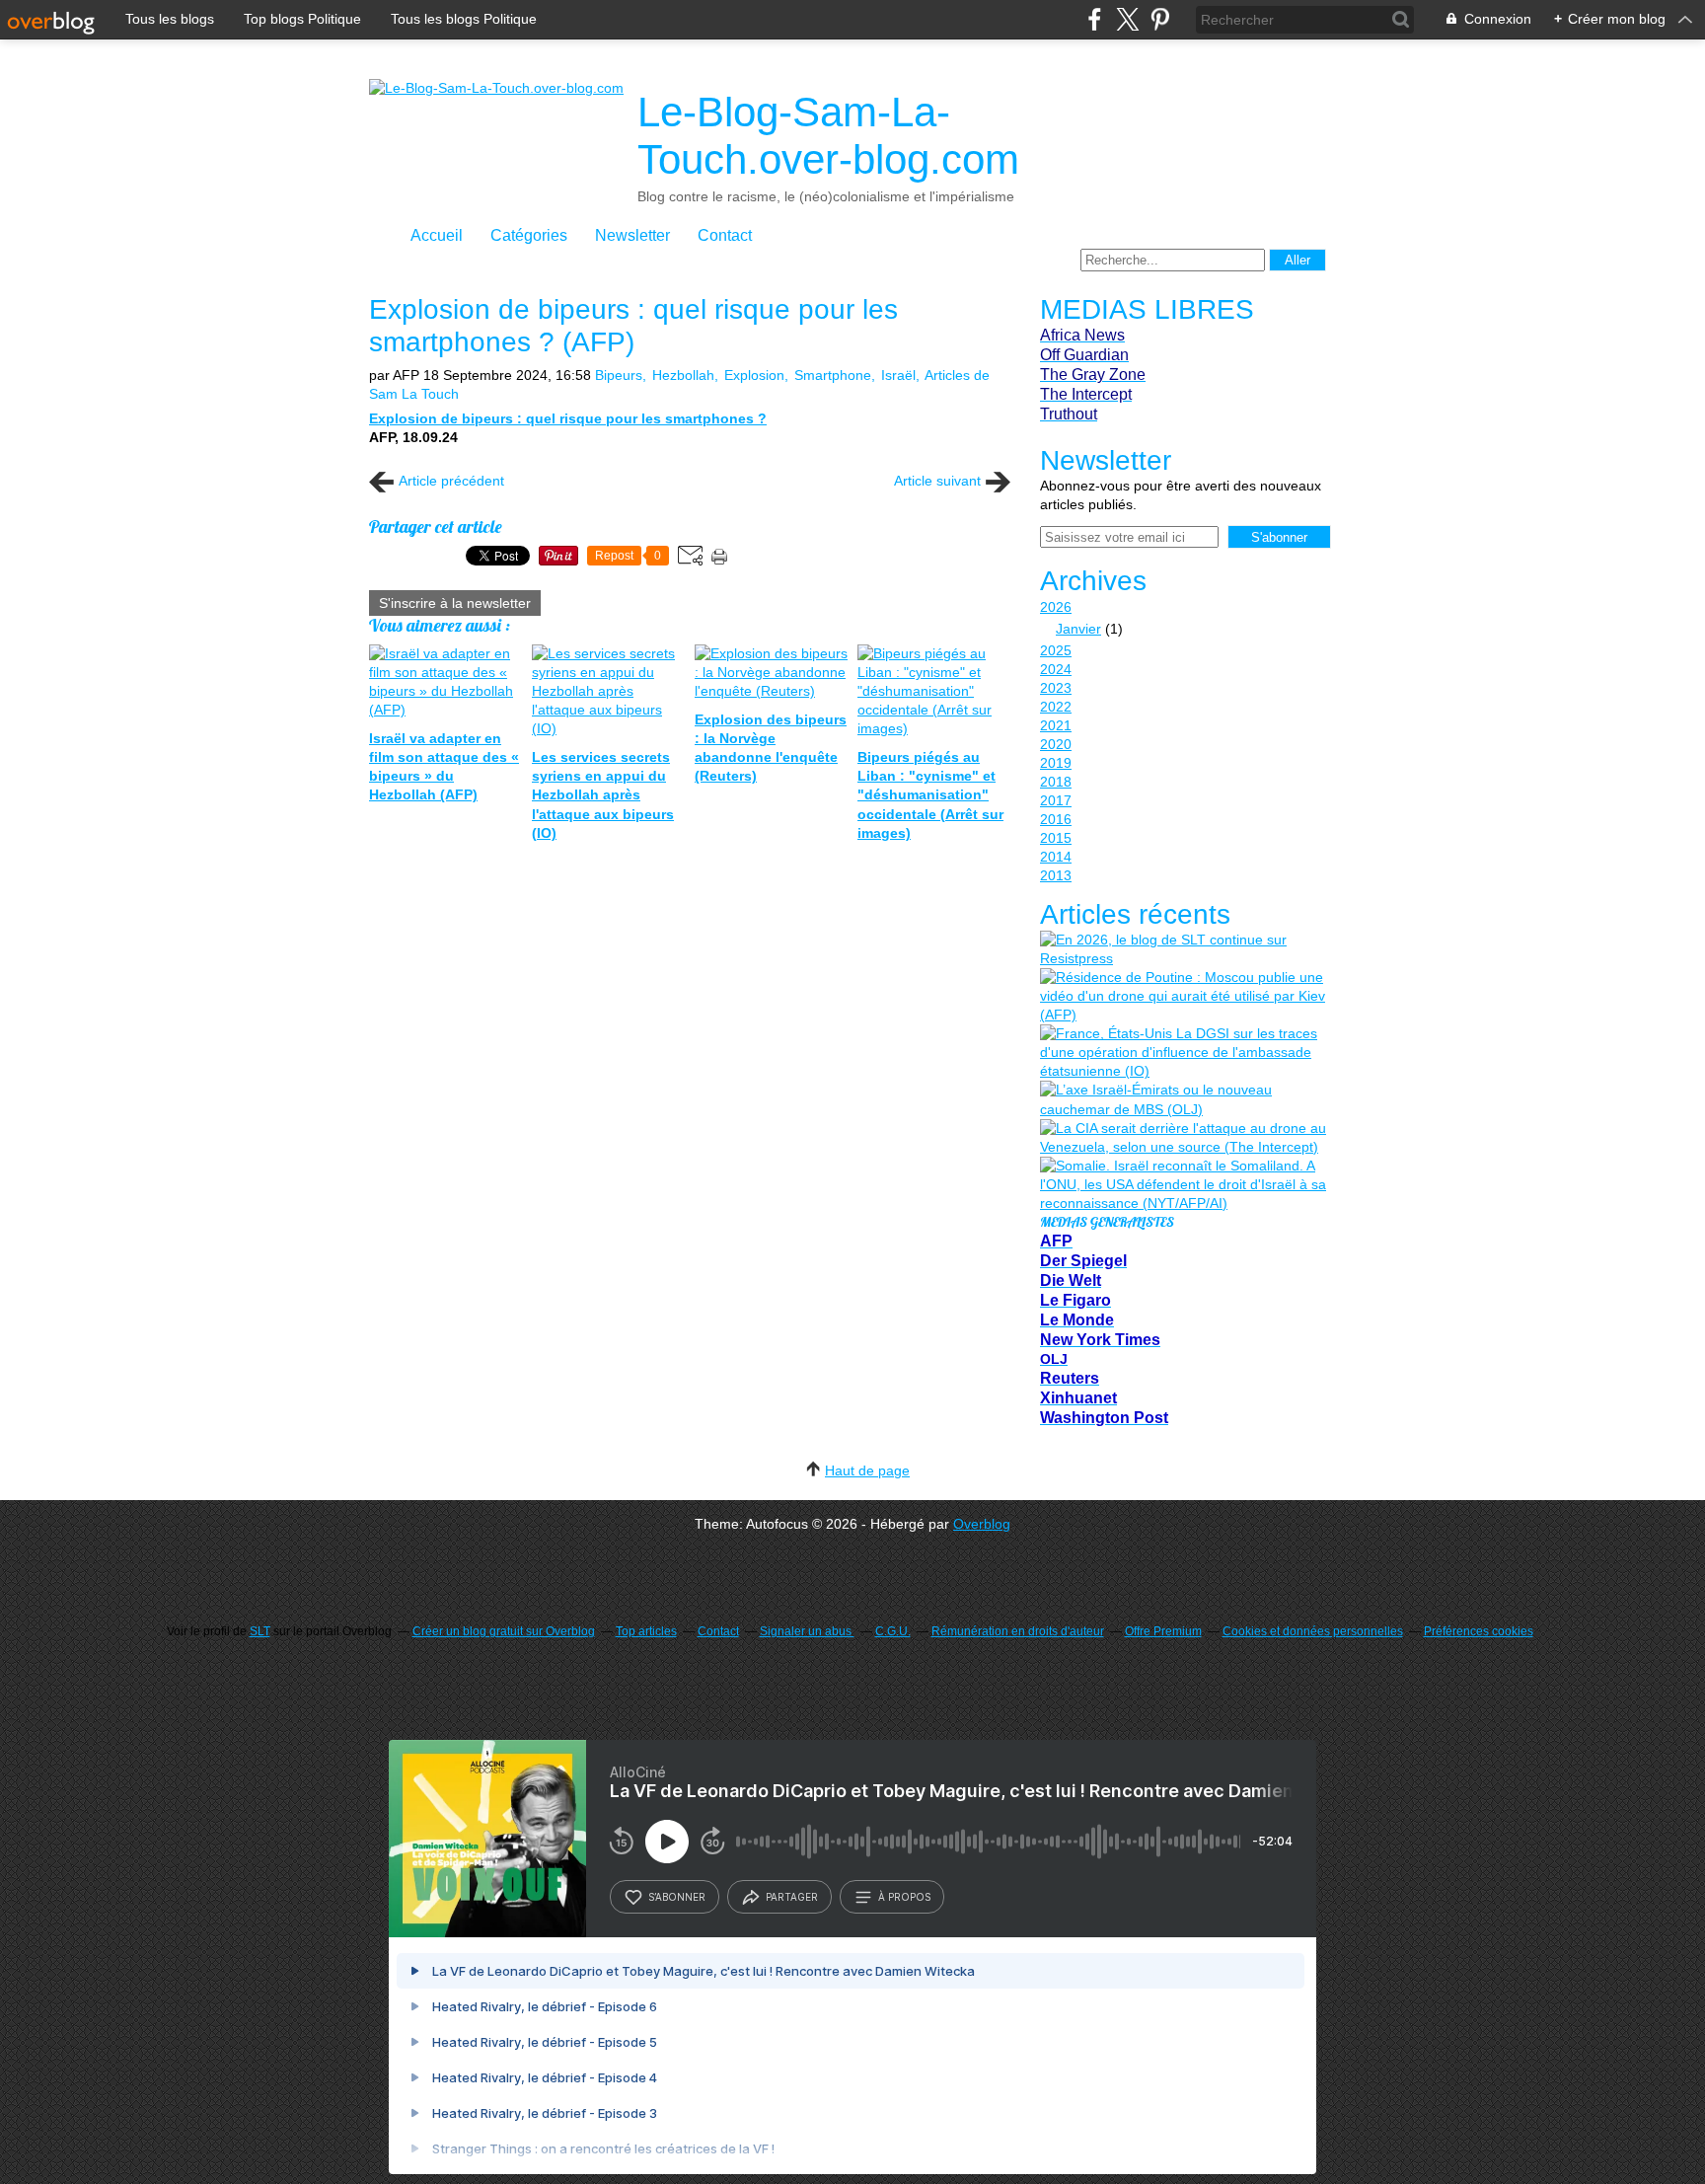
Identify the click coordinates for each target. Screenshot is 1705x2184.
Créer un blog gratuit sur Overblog (504, 1631)
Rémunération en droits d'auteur (1018, 1631)
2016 (1056, 819)
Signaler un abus (807, 1631)
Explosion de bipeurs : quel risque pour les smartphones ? (568, 418)
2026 (1056, 607)
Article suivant (937, 481)
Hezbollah (683, 375)
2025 (1056, 650)
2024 (1056, 669)
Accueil (437, 235)
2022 (1056, 707)
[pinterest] (1160, 19)
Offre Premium (1163, 1631)
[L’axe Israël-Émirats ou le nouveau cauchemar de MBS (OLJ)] (1183, 1099)
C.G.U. (893, 1631)
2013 (1056, 875)
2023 (1056, 688)
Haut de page (867, 1470)
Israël (898, 375)
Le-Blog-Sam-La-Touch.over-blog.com (828, 136)
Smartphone (833, 375)
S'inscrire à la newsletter (455, 603)
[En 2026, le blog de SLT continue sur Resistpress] (1183, 949)
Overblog (982, 1524)
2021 (1056, 725)
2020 (1056, 744)
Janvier (1078, 629)
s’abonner (677, 1897)
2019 (1056, 763)
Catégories (529, 235)
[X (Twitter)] (1127, 19)
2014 (1056, 857)
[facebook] (1095, 19)
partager (792, 1897)
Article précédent (451, 481)
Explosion (754, 375)
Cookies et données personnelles (1313, 1631)
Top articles (646, 1631)
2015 (1056, 838)
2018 (1056, 782)
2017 (1056, 800)
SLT (260, 1631)
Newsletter (632, 235)
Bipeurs (619, 375)
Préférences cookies (1479, 1631)
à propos (904, 1897)
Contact (725, 235)
